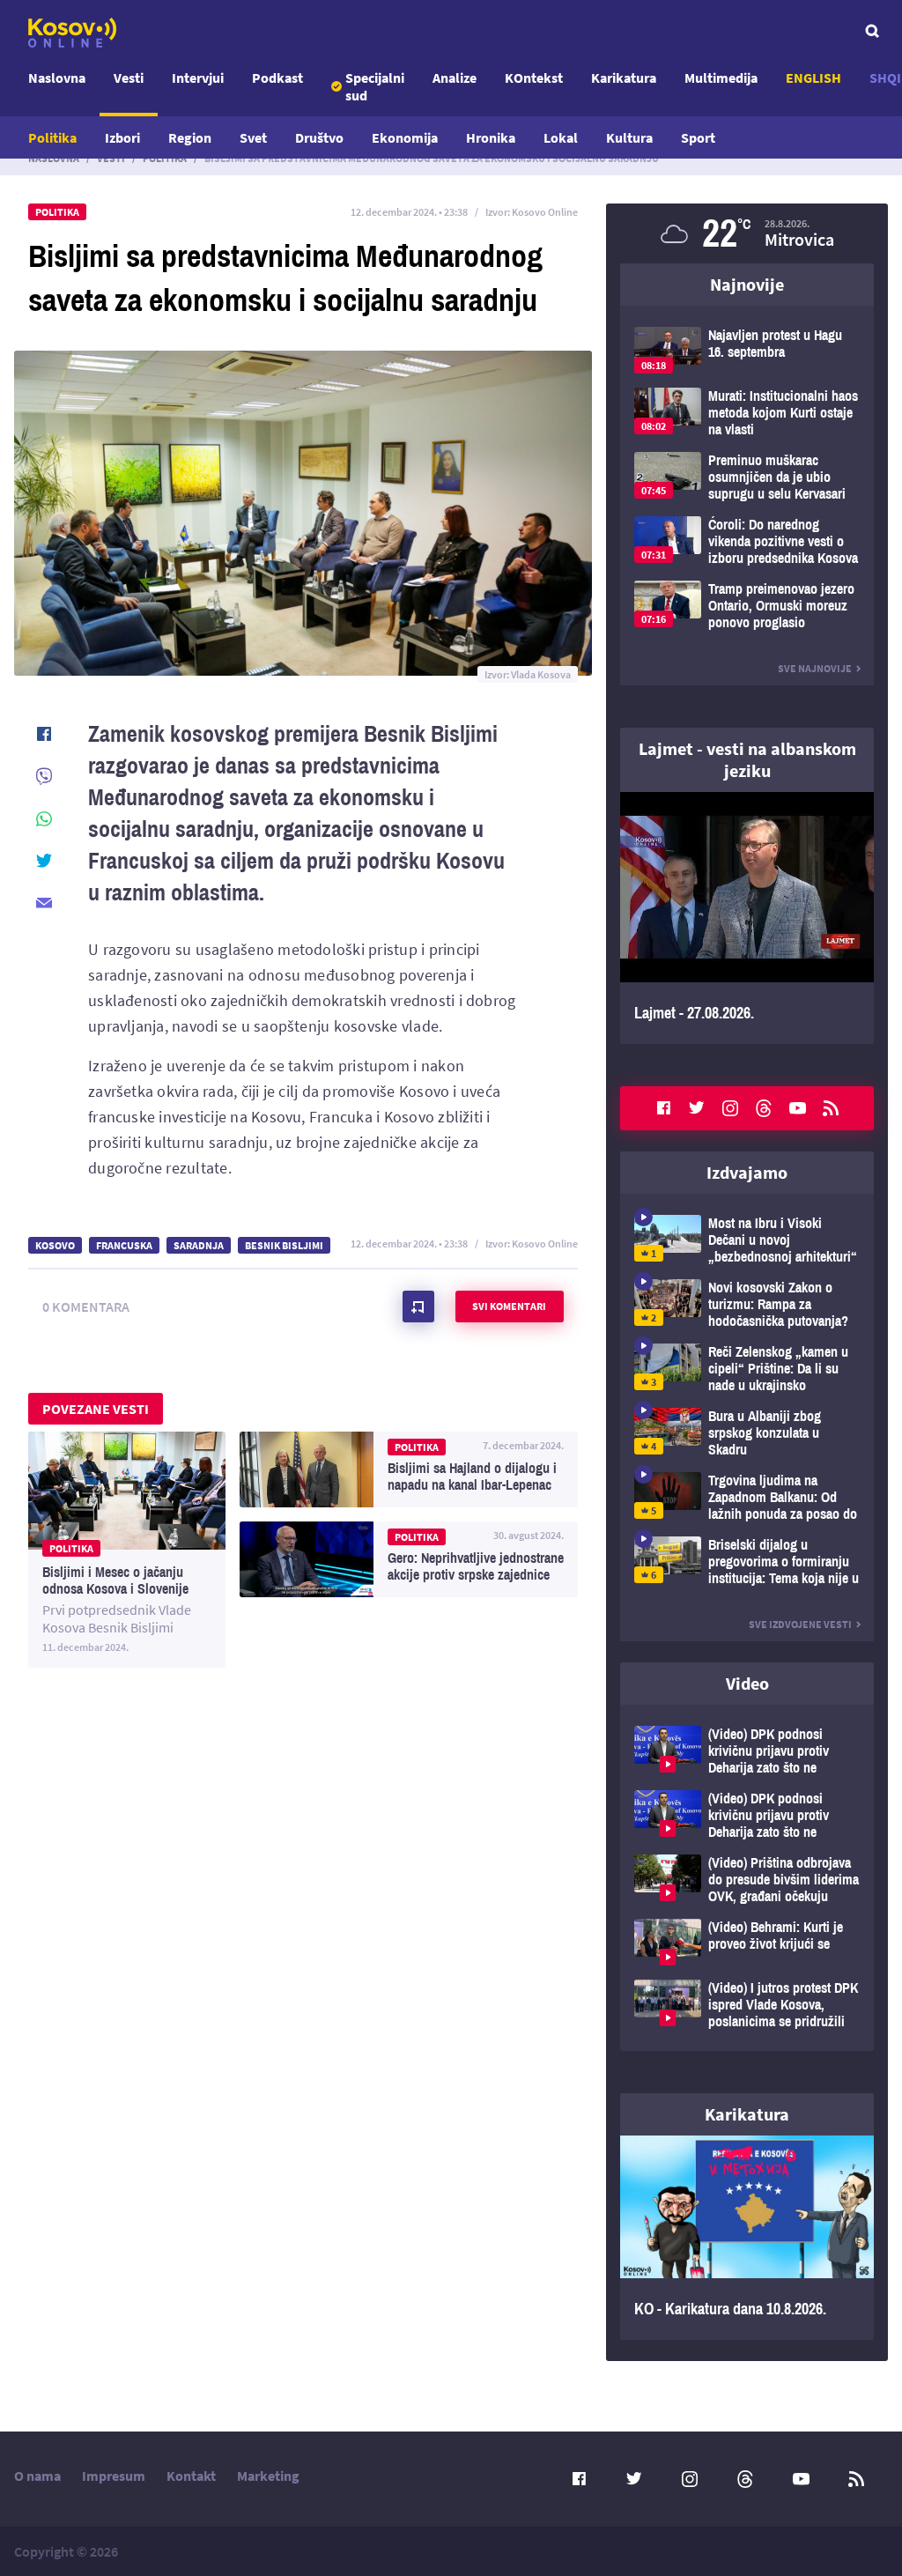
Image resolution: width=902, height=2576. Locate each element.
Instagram (730, 1108)
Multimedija (721, 78)
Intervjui (198, 78)
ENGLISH (813, 78)
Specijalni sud (375, 86)
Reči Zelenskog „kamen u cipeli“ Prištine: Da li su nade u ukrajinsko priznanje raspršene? (747, 1369)
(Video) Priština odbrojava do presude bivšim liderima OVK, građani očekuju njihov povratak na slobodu (747, 1880)
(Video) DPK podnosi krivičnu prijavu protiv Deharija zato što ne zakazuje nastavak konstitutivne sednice (747, 1751)
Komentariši (418, 1307)
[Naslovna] (72, 33)
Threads (764, 1108)
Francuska (124, 1245)
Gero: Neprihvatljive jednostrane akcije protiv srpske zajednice (409, 1559)
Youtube (797, 1108)
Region (190, 137)
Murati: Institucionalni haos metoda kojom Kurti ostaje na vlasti (747, 413)
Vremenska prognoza (747, 233)
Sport (698, 137)
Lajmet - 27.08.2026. (747, 918)
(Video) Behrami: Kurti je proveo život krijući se (747, 1942)
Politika (52, 137)
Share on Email (44, 903)
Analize (455, 78)
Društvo (319, 137)
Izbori (122, 137)
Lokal (561, 137)
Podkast (277, 78)
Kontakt (191, 2476)
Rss (831, 1108)
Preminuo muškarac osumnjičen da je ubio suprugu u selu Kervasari (747, 477)
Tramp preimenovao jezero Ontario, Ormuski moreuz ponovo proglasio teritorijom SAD (747, 606)
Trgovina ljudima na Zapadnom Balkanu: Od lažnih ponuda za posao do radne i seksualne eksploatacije (747, 1497)
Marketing (268, 2476)
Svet (253, 137)
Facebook (663, 1108)
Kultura (629, 137)
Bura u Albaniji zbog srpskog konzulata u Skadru (747, 1433)
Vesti (129, 78)
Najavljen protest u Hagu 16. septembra (747, 350)
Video (747, 1683)
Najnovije (747, 284)
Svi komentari (509, 1306)
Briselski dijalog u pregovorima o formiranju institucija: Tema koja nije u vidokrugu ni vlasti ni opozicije (747, 1562)
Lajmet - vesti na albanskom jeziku (747, 759)
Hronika (491, 137)
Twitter (697, 1108)
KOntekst (534, 78)
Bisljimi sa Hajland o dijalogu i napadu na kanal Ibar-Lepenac (409, 1469)
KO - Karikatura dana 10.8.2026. (747, 2238)
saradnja (199, 1245)
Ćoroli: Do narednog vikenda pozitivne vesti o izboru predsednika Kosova (747, 541)
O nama (37, 2476)
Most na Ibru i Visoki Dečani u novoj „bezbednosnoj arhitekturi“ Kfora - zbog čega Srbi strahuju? (747, 1240)
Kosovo (55, 1245)
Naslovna (57, 78)
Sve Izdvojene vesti (800, 1624)
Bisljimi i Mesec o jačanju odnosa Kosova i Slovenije (127, 1550)
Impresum (114, 2476)
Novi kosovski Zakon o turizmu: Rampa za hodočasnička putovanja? (747, 1304)
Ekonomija (405, 137)
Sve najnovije (815, 668)
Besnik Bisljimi (284, 1245)
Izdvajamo (747, 1172)
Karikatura (624, 78)
